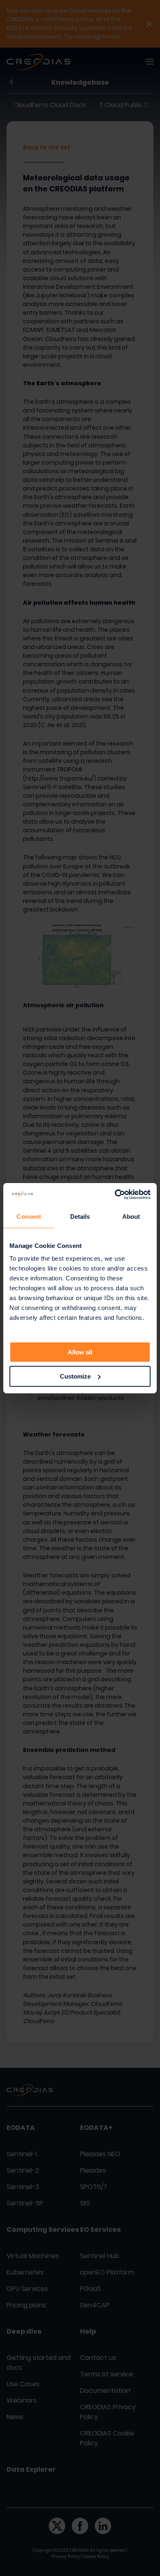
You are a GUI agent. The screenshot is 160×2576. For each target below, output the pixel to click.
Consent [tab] (29, 1217)
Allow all (80, 1352)
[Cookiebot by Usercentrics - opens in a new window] (115, 1195)
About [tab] (131, 1217)
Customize (75, 1376)
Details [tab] (80, 1217)
